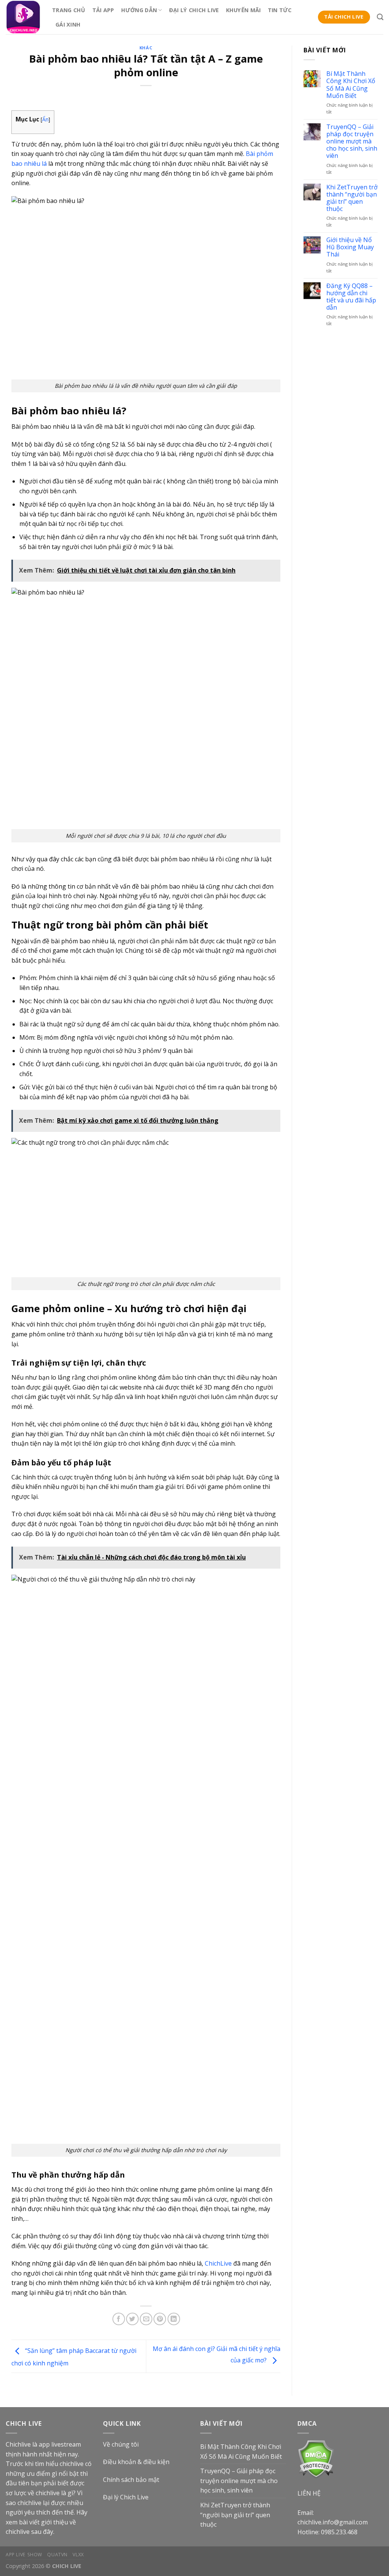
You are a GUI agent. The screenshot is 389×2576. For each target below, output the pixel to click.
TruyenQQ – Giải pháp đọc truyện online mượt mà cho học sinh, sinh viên (352, 142)
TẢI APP (103, 10)
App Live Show (24, 2555)
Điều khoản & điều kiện (136, 2462)
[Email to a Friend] (146, 2319)
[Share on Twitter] (132, 2319)
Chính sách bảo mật (131, 2480)
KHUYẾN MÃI (244, 10)
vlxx (78, 2555)
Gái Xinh (68, 24)
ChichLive (218, 2263)
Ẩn (45, 119)
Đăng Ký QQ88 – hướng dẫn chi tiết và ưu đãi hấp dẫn (351, 297)
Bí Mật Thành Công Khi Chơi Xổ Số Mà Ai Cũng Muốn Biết (351, 85)
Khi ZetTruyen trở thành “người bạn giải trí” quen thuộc (352, 198)
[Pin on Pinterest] (160, 2319)
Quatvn (57, 2555)
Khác (146, 48)
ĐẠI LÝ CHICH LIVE (194, 10)
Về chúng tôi (121, 2444)
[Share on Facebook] (119, 2319)
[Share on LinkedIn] (174, 2319)
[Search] (380, 17)
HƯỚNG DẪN (139, 10)
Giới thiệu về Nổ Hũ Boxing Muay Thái (350, 247)
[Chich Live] (23, 17)
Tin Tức (280, 10)
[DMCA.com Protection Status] (316, 2459)
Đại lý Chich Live (126, 2497)
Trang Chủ (69, 10)
